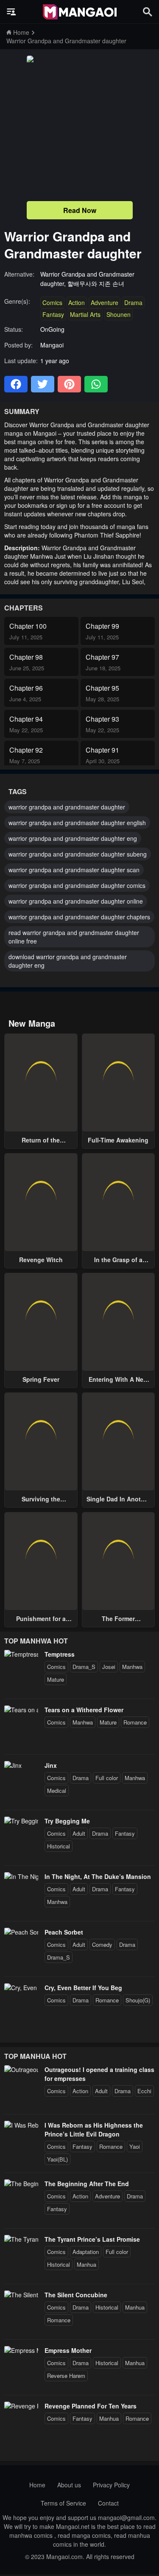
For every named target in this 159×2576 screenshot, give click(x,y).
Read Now (80, 210)
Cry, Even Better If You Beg (83, 1988)
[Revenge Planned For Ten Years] (21, 2406)
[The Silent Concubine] (21, 2295)
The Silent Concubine (76, 2295)
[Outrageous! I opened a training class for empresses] (21, 2069)
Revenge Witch (41, 1260)
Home (37, 2485)
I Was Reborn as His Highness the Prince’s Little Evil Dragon (94, 2129)
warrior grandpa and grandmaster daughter (67, 807)
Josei (109, 1667)
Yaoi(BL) (57, 2159)
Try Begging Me (67, 1821)
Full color (107, 1778)
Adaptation (86, 2252)
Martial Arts (85, 314)
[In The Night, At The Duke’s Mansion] (21, 1876)
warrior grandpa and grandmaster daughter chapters (79, 917)
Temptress (60, 1654)
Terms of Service (63, 2503)
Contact (108, 2503)
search (148, 12)
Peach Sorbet (64, 1932)
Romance (135, 1722)
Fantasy (53, 314)
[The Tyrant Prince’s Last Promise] (21, 2239)
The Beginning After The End (87, 2184)
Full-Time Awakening (118, 1140)
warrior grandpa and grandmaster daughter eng (73, 838)
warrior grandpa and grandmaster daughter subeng (78, 854)
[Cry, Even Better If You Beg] (21, 1988)
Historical (59, 1846)
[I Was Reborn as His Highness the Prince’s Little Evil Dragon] (21, 2125)
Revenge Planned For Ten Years (91, 2406)
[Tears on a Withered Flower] (21, 1710)
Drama (133, 302)
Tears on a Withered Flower (84, 1710)
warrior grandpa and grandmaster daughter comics (77, 885)
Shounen (119, 314)
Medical (57, 1791)
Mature (56, 1679)
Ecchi (144, 2091)
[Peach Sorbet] (21, 1932)
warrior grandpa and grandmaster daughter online (76, 901)
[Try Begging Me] (21, 1821)
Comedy (102, 1945)
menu (11, 12)
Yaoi (135, 2146)
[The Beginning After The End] (21, 2184)
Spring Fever (41, 1379)
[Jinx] (13, 1765)
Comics (52, 302)
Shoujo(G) (138, 2000)
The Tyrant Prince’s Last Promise (92, 2239)
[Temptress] (21, 1654)
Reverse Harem (66, 2376)
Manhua (86, 2264)
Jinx (51, 1765)
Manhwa (132, 1667)
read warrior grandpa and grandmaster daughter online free (74, 937)
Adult (79, 1833)
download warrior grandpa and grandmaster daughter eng (68, 961)
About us (69, 2485)
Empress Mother (68, 2350)
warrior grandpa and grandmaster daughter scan (74, 870)
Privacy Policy (111, 2485)
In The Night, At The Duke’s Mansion (98, 1876)
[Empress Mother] (21, 2350)
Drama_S (84, 1667)
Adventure (105, 302)
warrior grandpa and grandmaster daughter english (77, 823)
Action (77, 302)
